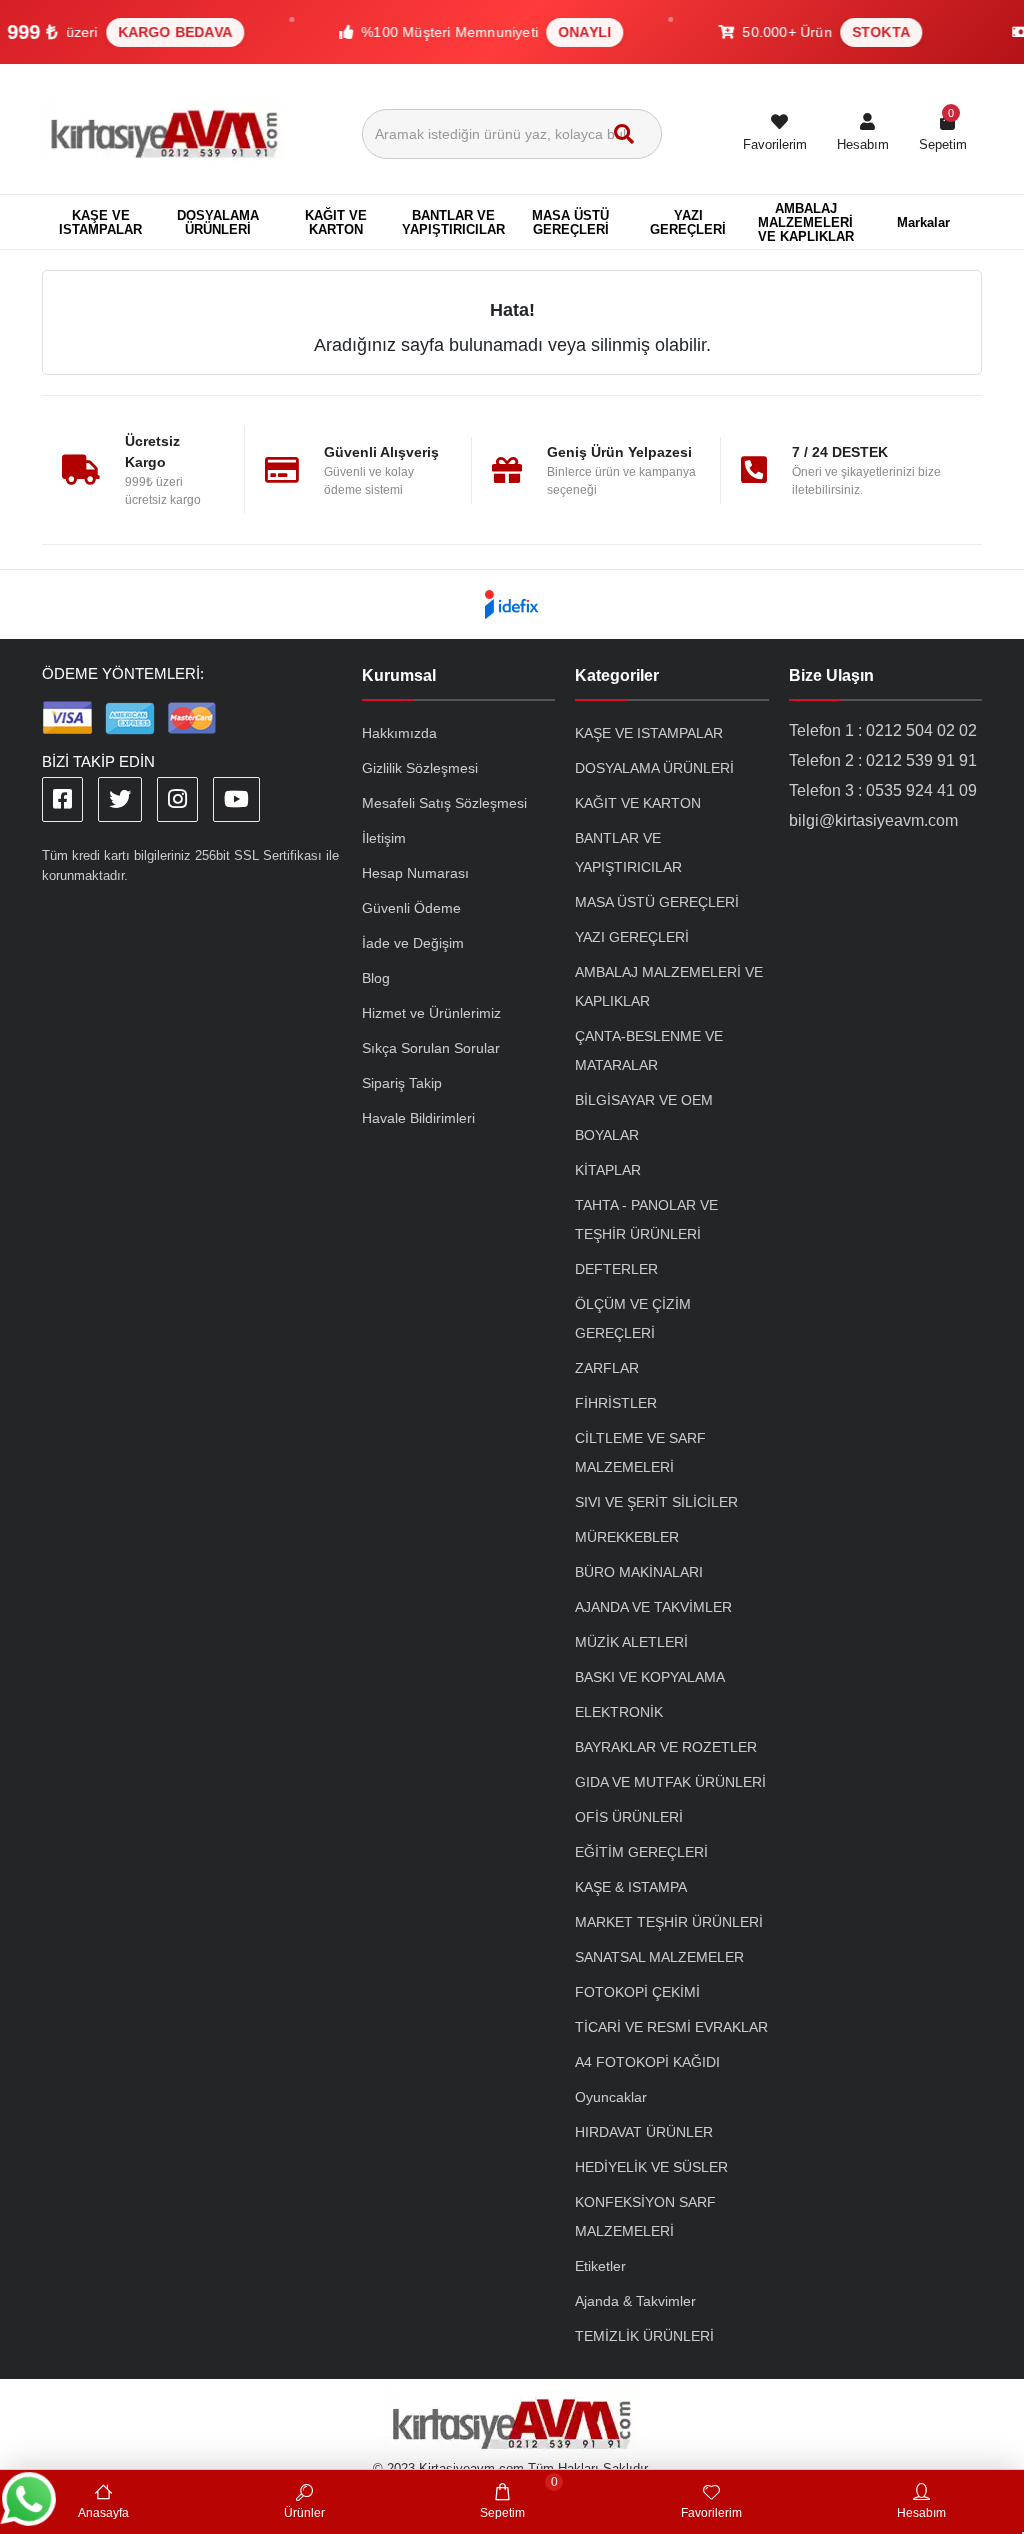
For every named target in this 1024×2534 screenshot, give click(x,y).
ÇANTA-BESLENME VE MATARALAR (649, 1050)
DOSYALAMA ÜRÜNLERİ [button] (218, 222)
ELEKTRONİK (619, 1712)
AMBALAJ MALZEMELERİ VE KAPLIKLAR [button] (806, 222)
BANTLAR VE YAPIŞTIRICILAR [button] (453, 222)
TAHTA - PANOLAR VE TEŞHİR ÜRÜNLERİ (646, 1219)
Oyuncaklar (611, 2097)
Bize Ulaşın (831, 675)
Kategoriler (617, 675)
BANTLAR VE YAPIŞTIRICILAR (628, 852)
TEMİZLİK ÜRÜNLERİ (644, 2336)
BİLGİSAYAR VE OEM (644, 1100)
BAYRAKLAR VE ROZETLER (666, 1747)
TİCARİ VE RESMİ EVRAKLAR (671, 2027)
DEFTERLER (616, 1269)
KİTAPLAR (608, 1170)
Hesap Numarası (415, 873)
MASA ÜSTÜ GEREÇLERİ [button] (570, 222)
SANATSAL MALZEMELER (659, 1957)
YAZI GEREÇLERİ (632, 937)
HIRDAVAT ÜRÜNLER (644, 2132)
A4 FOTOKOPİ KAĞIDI (647, 2062)
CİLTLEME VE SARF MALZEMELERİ (640, 1452)
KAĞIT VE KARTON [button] (336, 222)
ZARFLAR (607, 1368)
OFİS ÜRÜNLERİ (629, 1817)
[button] (863, 134)
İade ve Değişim (413, 943)
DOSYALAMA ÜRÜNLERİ (654, 768)
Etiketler (600, 2266)
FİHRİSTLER (616, 1403)
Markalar (923, 222)
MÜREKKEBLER (627, 1537)
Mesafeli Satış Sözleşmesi (444, 803)
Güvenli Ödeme (411, 908)
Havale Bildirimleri (418, 1118)
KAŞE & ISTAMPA (631, 1887)
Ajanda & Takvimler (635, 2301)
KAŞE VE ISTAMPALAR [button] (100, 222)
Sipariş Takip (402, 1083)
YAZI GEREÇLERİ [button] (688, 222)
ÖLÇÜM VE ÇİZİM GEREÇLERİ (633, 1318)
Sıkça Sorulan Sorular (431, 1048)
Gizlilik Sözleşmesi (420, 768)
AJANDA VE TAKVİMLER (653, 1607)
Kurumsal (399, 675)
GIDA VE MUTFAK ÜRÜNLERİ (670, 1782)
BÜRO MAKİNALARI (639, 1572)
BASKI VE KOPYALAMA (650, 1677)
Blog (376, 978)
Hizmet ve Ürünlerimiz (431, 1013)
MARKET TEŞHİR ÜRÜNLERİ (669, 1922)
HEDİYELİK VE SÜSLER (651, 2167)
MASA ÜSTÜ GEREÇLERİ (657, 902)
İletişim (384, 838)
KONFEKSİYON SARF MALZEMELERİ (645, 2216)
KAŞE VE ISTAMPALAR (649, 733)
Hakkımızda (399, 733)
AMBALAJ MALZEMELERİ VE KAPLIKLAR (669, 986)
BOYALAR (607, 1135)
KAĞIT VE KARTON (638, 803)
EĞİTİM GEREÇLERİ (641, 1852)
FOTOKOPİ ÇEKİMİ (637, 1992)
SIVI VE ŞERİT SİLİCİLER (656, 1502)
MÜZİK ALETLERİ (631, 1642)
